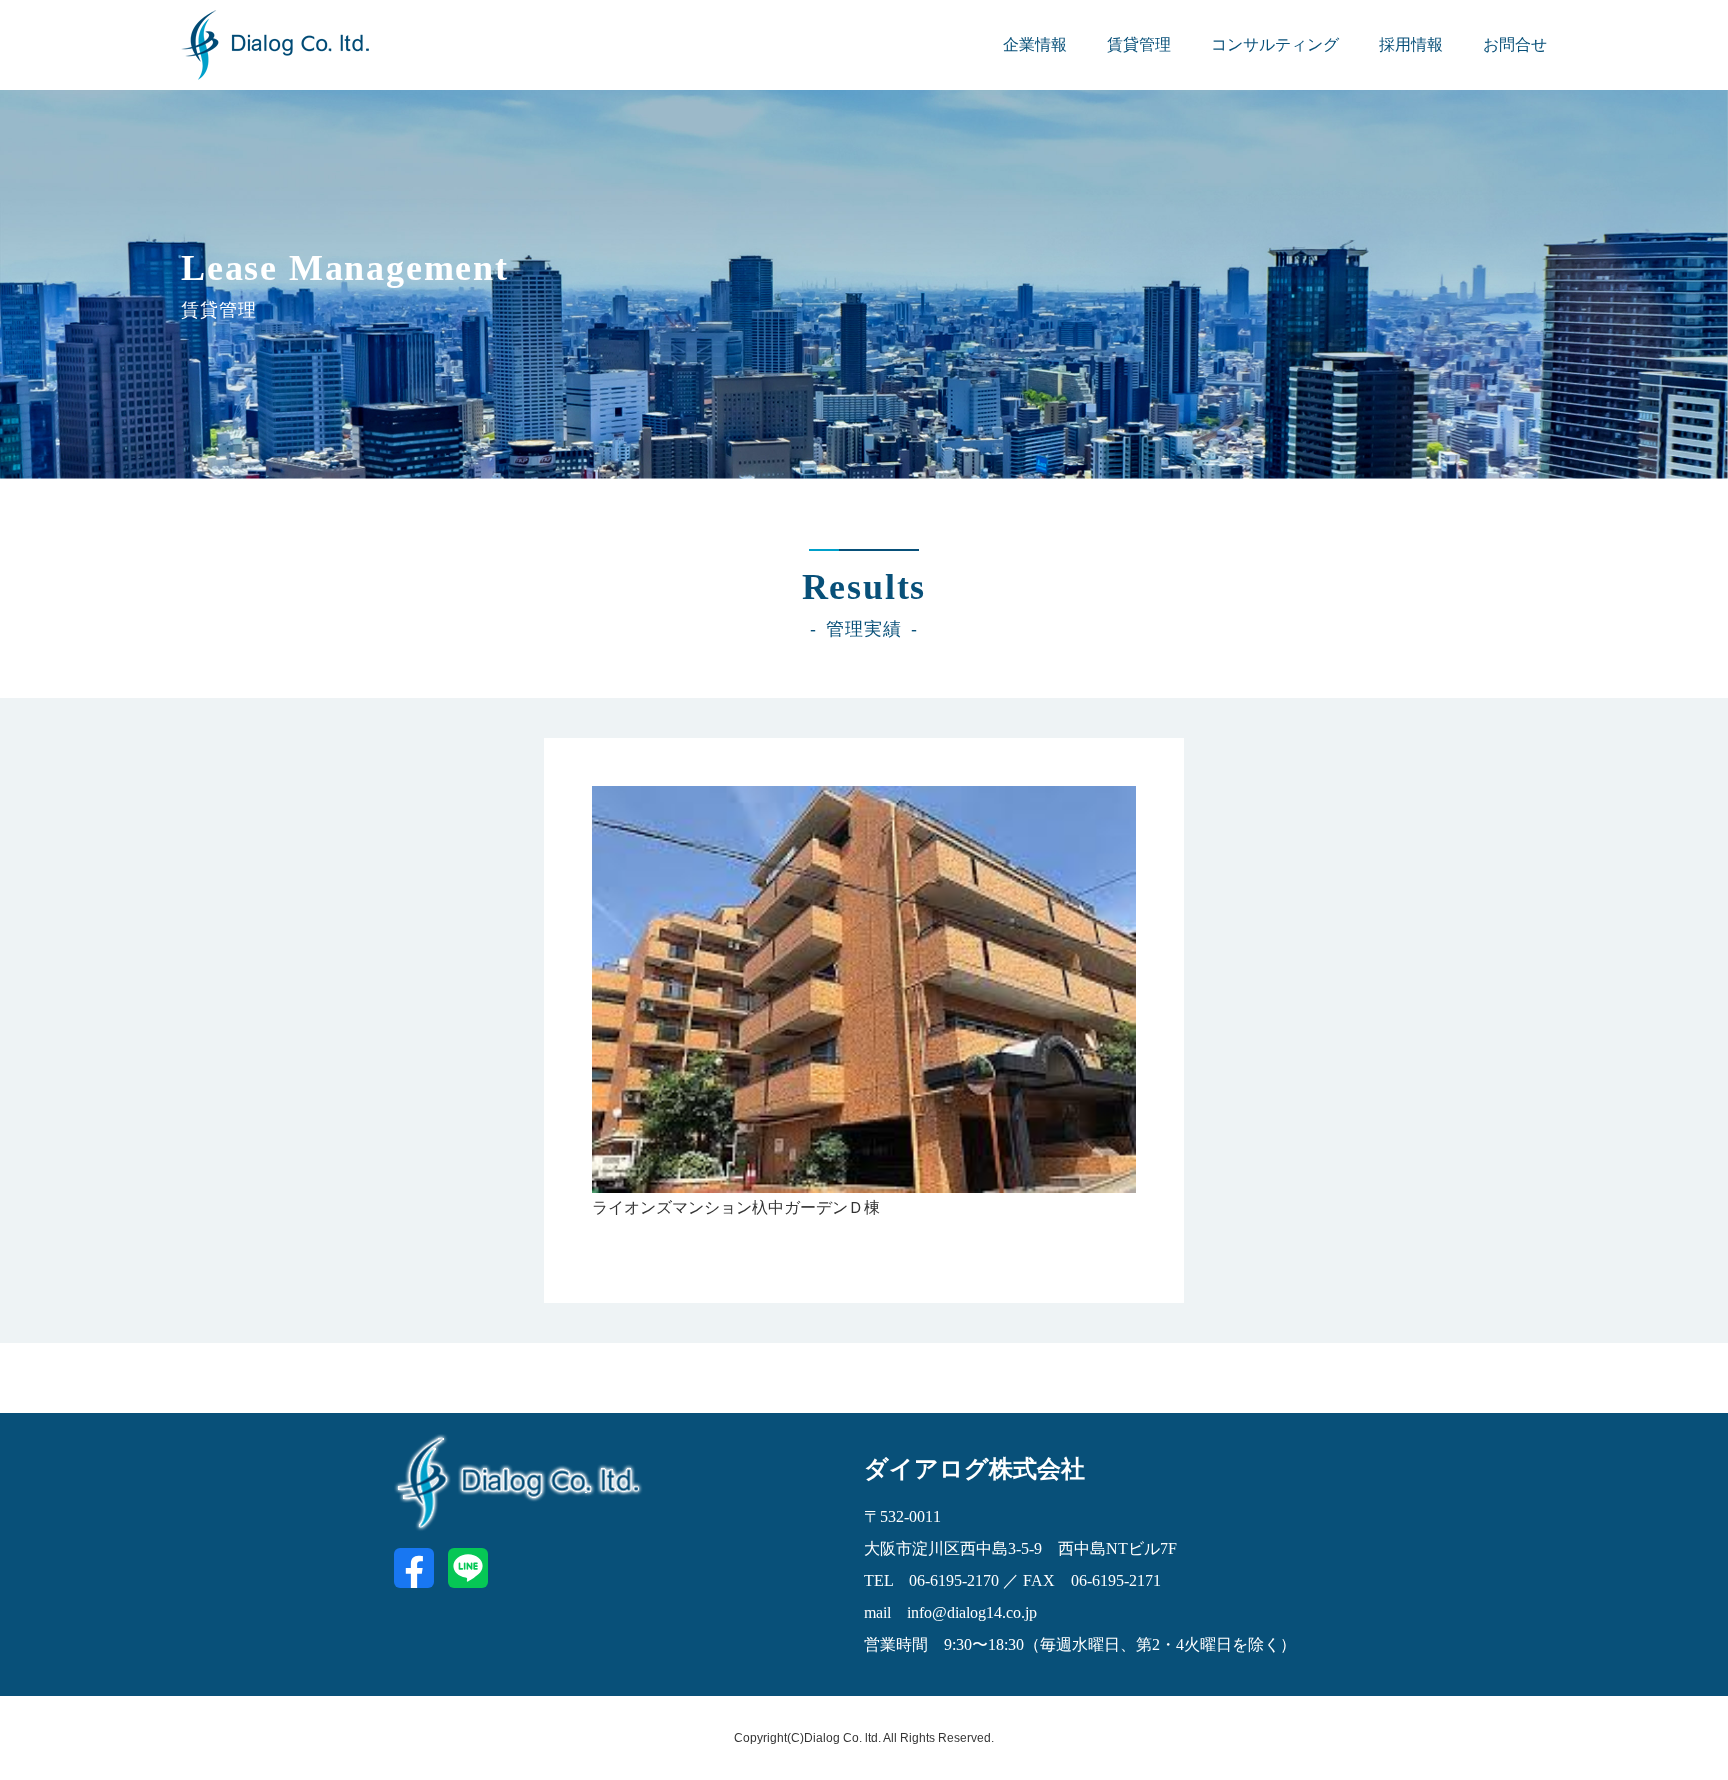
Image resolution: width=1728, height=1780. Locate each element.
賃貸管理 (1139, 44)
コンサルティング (1275, 44)
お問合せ (1515, 44)
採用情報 (1411, 44)
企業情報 (1035, 44)
